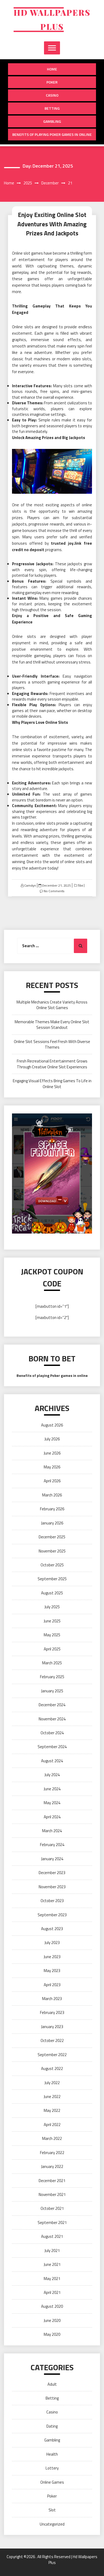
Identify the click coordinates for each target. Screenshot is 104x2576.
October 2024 (52, 1733)
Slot (80, 886)
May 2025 (52, 1635)
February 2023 (52, 2012)
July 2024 (52, 1775)
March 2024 (52, 1831)
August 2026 (52, 1425)
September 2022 (52, 2055)
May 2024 (52, 1803)
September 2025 (52, 1579)
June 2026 (52, 1453)
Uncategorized (52, 2524)
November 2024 (52, 1719)
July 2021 (52, 2251)
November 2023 (52, 1887)
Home (52, 69)
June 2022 (52, 2097)
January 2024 (52, 1859)
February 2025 (52, 1677)
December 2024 (52, 1705)
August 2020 (52, 2306)
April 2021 (52, 2292)
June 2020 (52, 2320)
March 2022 (52, 2138)
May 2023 (52, 1971)
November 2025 (52, 1551)
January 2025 (52, 1691)
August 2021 (52, 2236)
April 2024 (52, 1817)
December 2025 (52, 1537)
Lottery (52, 2468)
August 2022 (52, 2069)
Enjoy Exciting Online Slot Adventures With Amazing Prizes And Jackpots (52, 224)
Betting (52, 108)
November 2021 (52, 2194)
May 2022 (52, 2110)
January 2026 (52, 1523)
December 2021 (52, 2181)
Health (52, 2454)
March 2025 (52, 1663)
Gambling (52, 121)
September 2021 (52, 2223)
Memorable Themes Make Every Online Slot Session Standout (52, 1025)
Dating (52, 2426)
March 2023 (52, 1999)
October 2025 (52, 1565)
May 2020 (52, 2334)
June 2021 (52, 2264)
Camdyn (30, 885)
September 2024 (52, 1747)
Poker (52, 82)
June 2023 (52, 1957)
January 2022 (52, 2166)
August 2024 (52, 1761)
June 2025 (52, 1621)
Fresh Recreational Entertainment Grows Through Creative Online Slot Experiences (52, 1064)
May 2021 (52, 2279)
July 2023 (52, 1943)
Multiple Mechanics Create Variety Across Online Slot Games (52, 1005)
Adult (52, 2384)
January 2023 (52, 2027)
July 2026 (52, 1439)
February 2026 (52, 1509)
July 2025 (52, 1607)
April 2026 (52, 1481)
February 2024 (52, 1845)
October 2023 (52, 1901)
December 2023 (52, 1873)
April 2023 (52, 1985)
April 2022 (52, 2125)
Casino (52, 95)
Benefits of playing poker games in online (52, 134)
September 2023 (52, 1915)
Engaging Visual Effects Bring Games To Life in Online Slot (52, 1084)
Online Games (52, 2482)
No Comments (54, 891)
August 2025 (52, 1593)
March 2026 (52, 1495)
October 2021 (52, 2208)
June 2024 (52, 1789)
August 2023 (52, 1929)
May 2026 (52, 1467)
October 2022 (52, 2040)
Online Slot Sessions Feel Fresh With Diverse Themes (52, 1044)
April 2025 (52, 1649)
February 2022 (52, 2153)
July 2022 (52, 2083)
